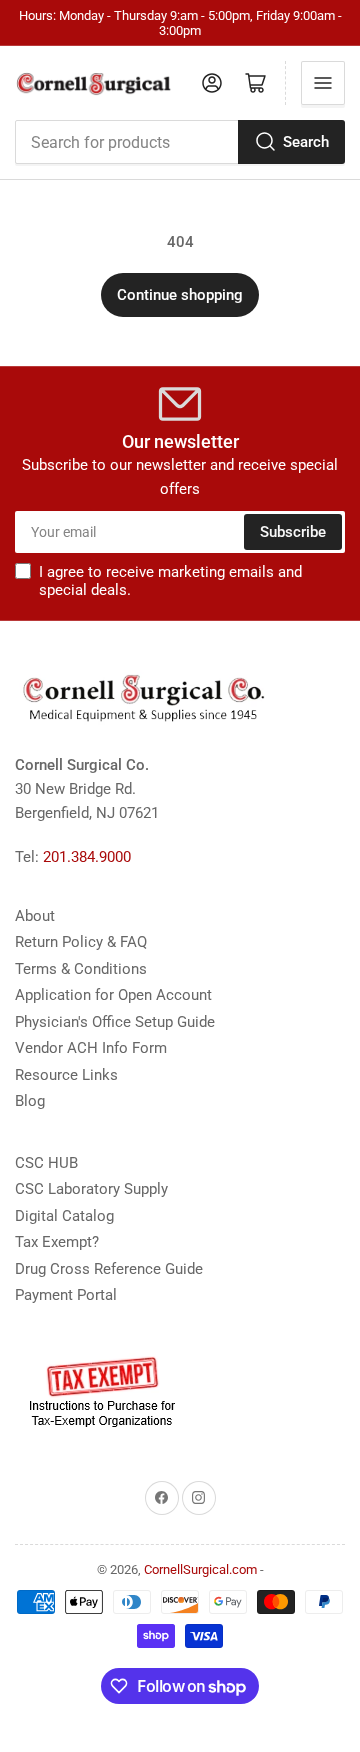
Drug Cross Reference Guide (109, 1269)
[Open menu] (323, 83)
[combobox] (180, 142)
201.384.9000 (87, 857)
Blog (30, 1101)
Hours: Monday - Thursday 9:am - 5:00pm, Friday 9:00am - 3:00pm (180, 23)
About (35, 916)
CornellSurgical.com (200, 1569)
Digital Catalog (64, 1216)
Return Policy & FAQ (81, 942)
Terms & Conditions (81, 969)
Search (306, 142)
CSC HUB (46, 1163)
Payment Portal (66, 1295)
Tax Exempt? (57, 1242)
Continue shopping (180, 295)
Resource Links (66, 1075)
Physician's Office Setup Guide (115, 1022)
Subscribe (293, 532)
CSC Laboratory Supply (91, 1189)
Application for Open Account (113, 995)
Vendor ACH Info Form (91, 1048)
